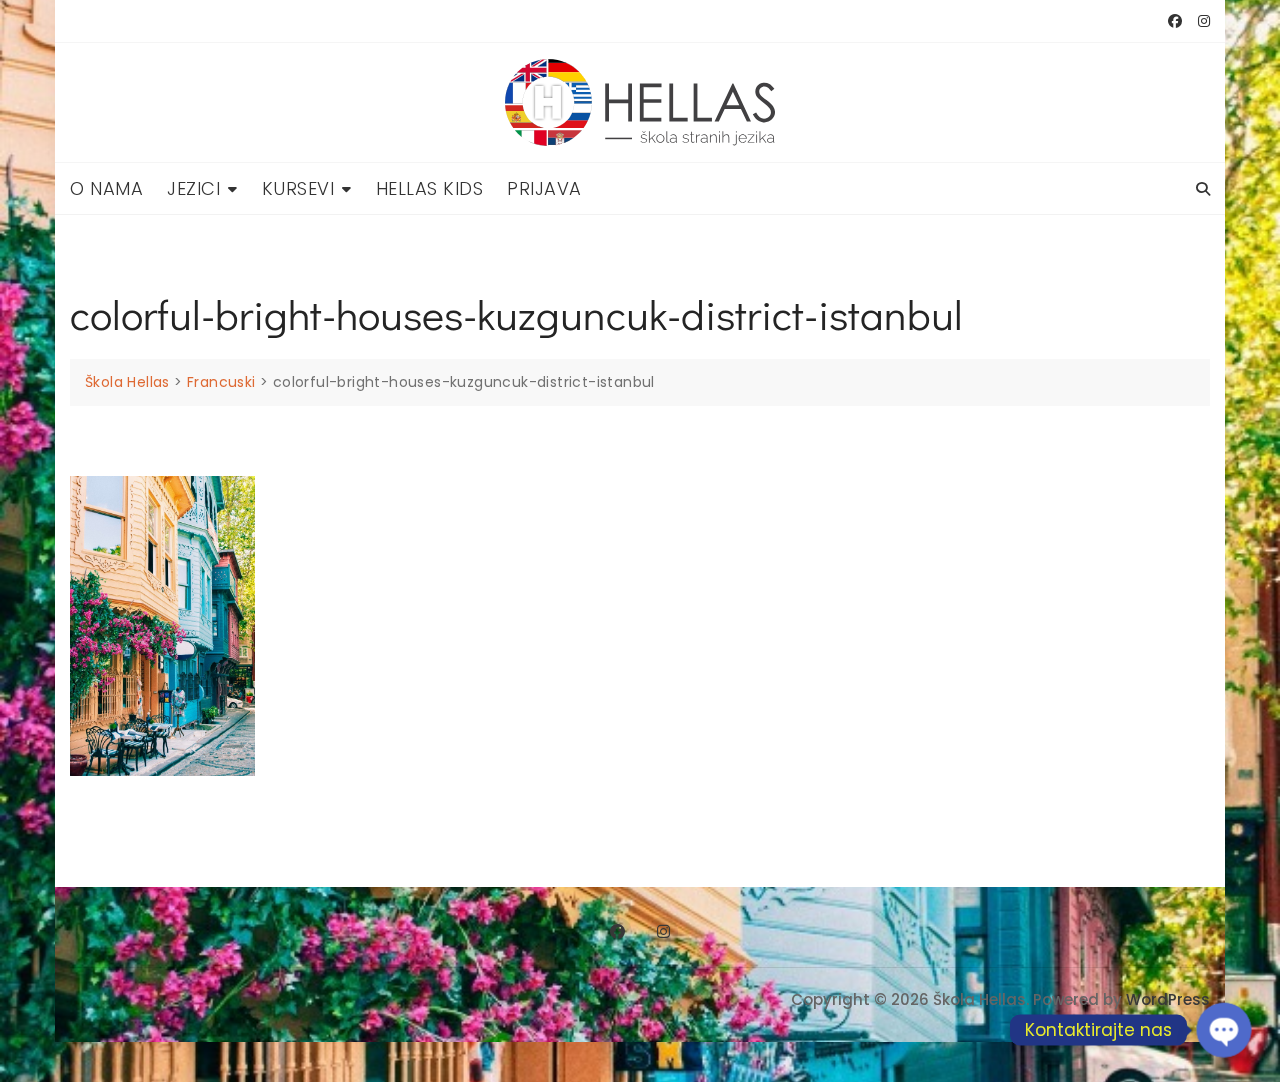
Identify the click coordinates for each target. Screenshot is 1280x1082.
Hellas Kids (430, 188)
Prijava (544, 188)
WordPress (1168, 999)
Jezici (193, 188)
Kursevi (298, 188)
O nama (106, 188)
